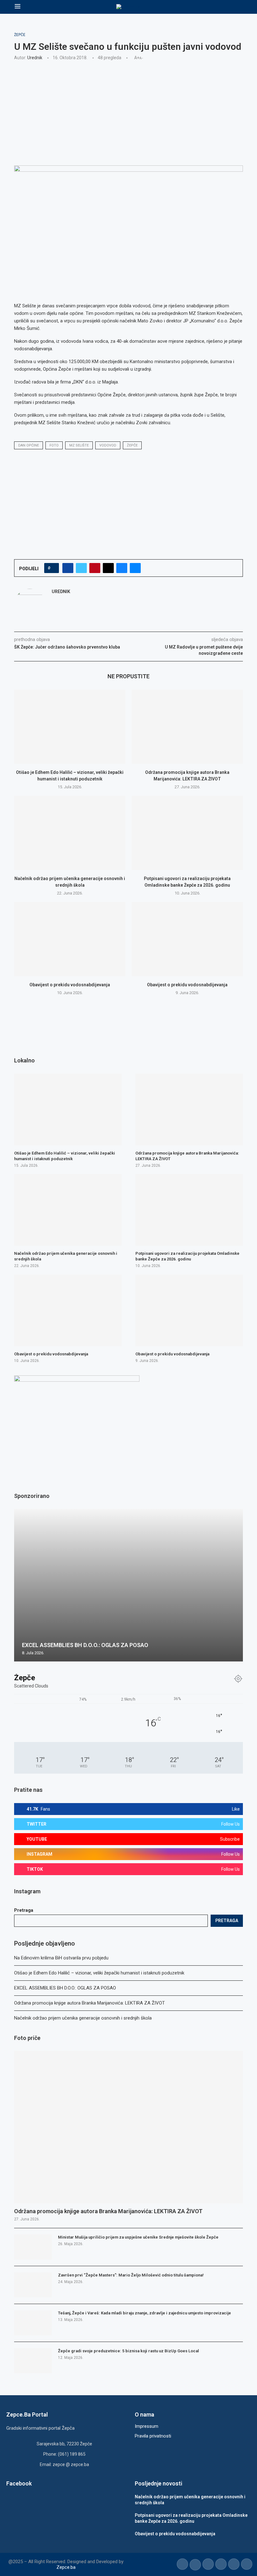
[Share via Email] (135, 568)
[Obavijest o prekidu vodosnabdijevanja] (70, 939)
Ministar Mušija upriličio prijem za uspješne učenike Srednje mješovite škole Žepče (138, 2237)
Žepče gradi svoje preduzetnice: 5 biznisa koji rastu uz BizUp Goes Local (128, 2351)
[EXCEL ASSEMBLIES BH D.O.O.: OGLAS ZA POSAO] (128, 1585)
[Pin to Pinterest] (95, 568)
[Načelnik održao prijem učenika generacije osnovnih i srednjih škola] (70, 833)
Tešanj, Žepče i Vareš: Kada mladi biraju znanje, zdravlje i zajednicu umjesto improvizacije (144, 2313)
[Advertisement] (128, 112)
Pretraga (24, 1910)
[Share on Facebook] (68, 568)
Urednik (35, 58)
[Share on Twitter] (81, 568)
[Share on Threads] (108, 568)
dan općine (29, 445)
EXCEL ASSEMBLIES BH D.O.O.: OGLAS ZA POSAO (65, 1988)
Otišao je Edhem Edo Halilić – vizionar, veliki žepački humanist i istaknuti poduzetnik (99, 1973)
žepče (132, 445)
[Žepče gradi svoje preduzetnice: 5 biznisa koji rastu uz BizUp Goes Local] (33, 2361)
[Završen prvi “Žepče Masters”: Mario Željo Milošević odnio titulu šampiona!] (33, 2285)
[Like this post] (53, 568)
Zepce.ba (66, 2567)
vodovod (108, 445)
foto (54, 445)
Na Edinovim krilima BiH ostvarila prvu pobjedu (61, 1958)
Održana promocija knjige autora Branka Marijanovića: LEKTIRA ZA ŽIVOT (89, 2003)
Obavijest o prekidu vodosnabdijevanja (70, 985)
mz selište (79, 445)
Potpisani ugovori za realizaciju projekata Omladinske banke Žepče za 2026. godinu (187, 1256)
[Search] (239, 7)
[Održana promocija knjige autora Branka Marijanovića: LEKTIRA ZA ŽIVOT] (187, 727)
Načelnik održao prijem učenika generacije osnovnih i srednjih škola (83, 2018)
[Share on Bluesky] (122, 568)
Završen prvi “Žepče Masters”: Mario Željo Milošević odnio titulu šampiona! (131, 2275)
